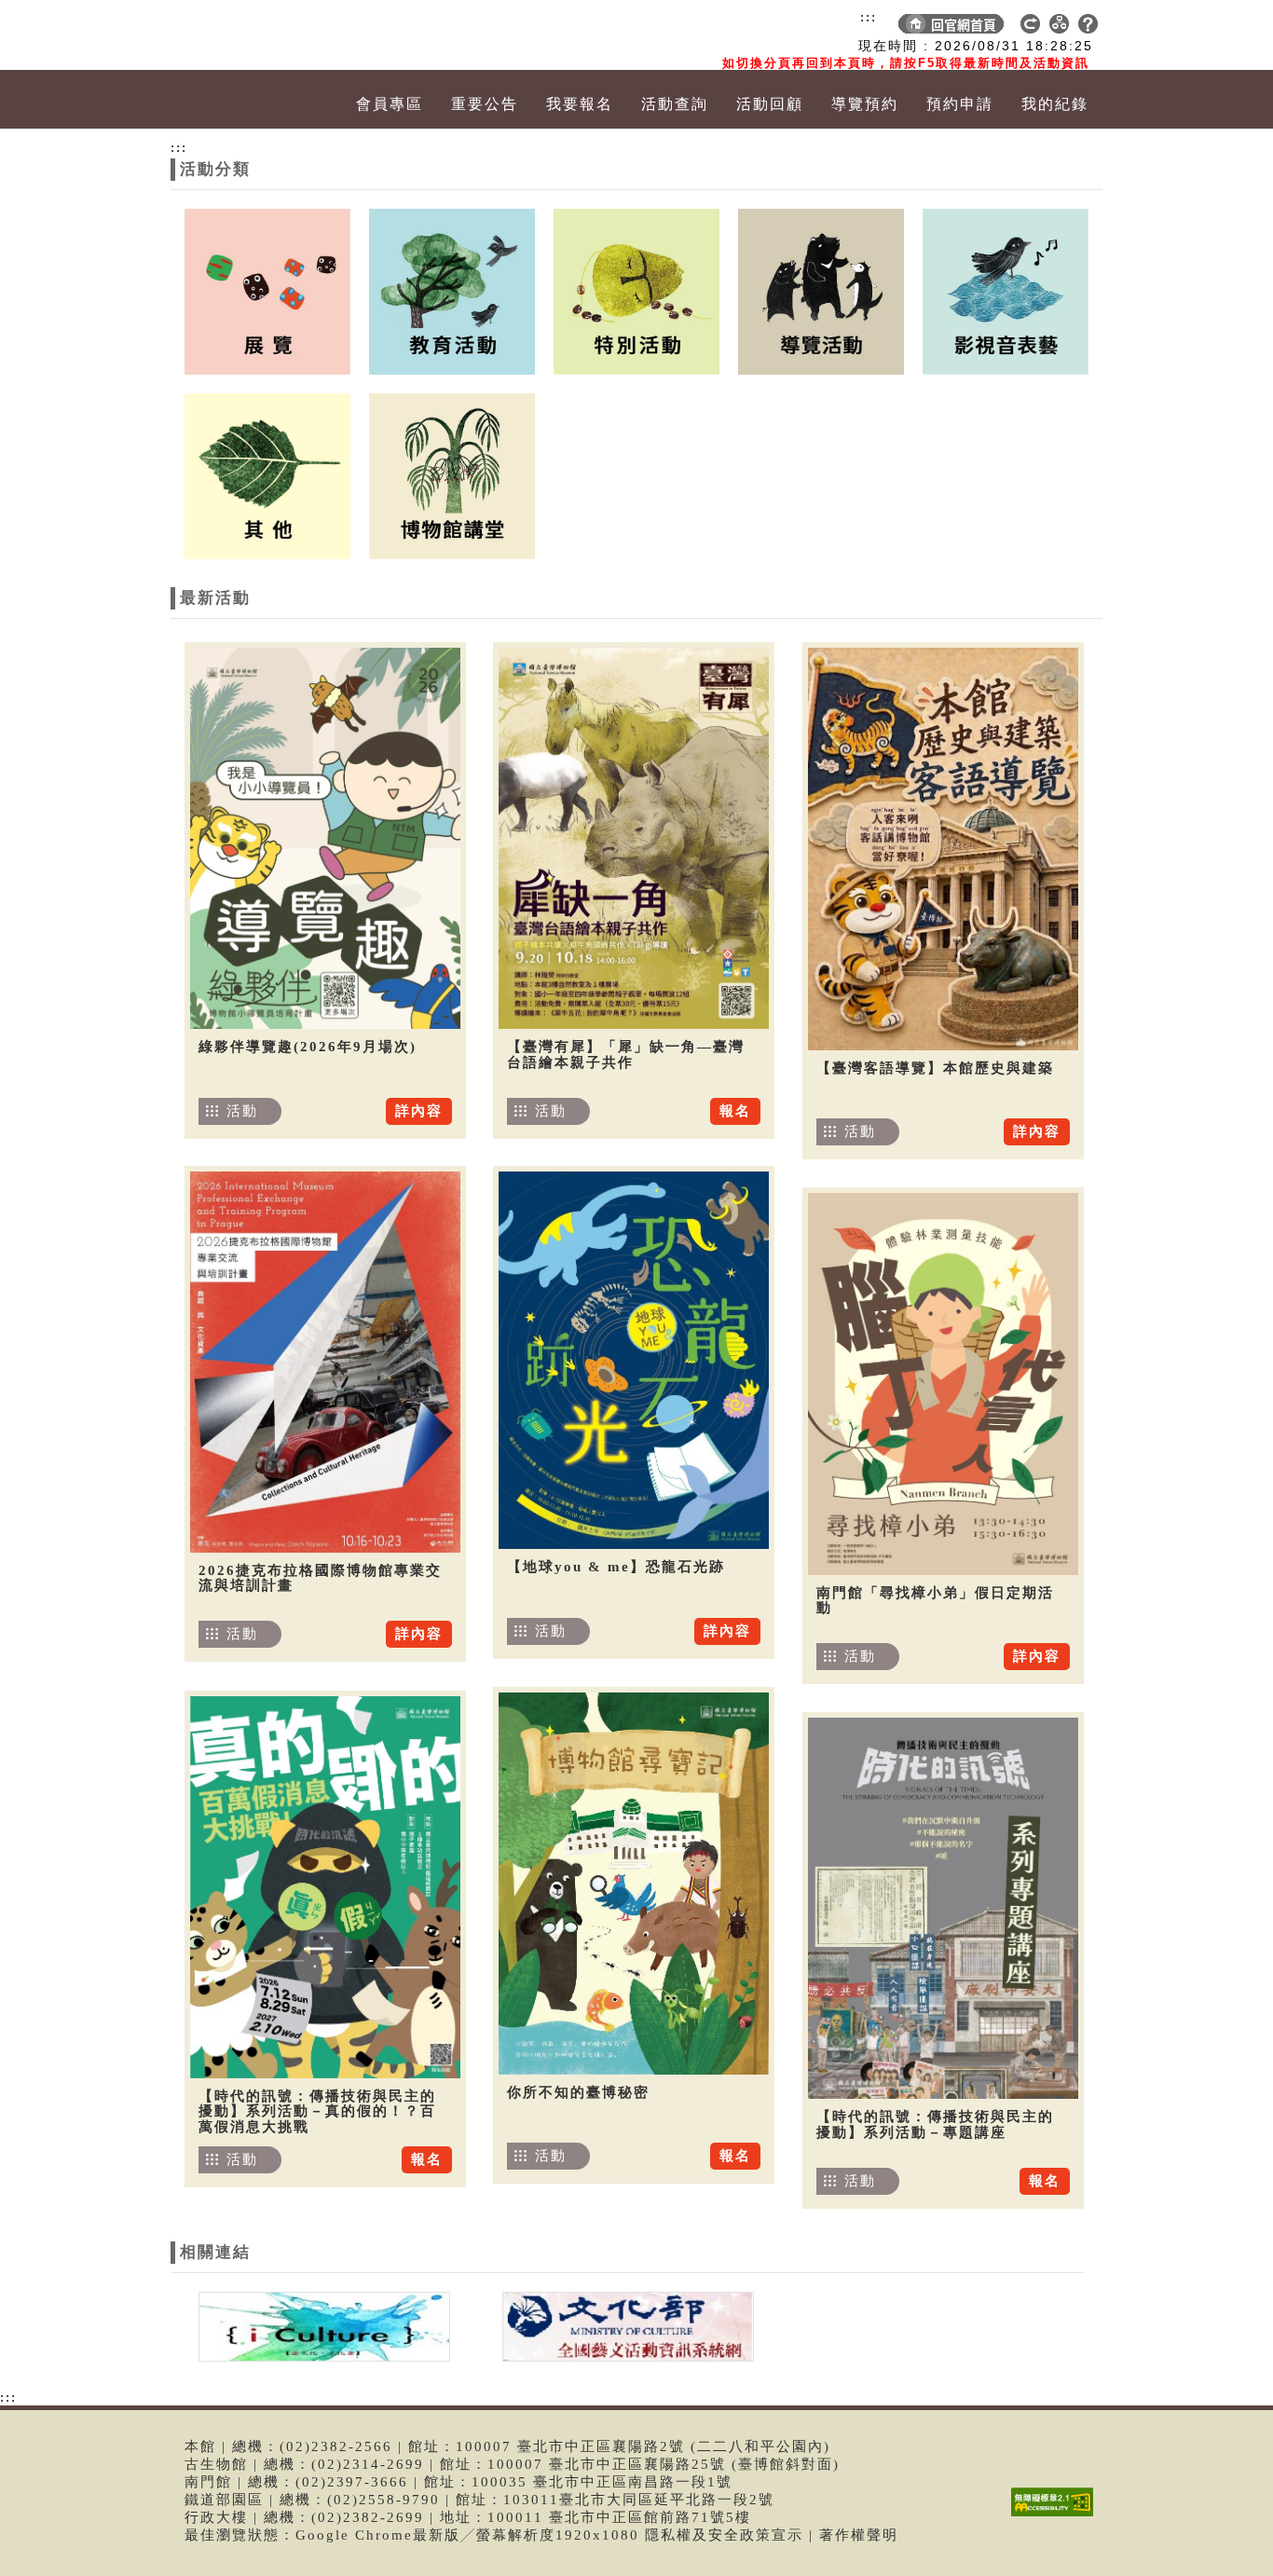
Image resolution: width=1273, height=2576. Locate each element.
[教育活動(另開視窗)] (452, 290)
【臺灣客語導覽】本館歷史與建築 (935, 1068)
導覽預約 (865, 104)
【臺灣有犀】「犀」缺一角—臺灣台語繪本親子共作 (626, 1055)
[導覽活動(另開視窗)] (821, 290)
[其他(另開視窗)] (267, 474)
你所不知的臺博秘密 (578, 2092)
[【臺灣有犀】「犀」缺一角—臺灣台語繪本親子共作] (634, 838)
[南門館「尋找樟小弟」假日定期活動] (943, 1384)
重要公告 (485, 104)
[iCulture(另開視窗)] (322, 2325)
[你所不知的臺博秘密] (634, 1884)
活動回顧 (770, 104)
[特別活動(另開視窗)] (636, 290)
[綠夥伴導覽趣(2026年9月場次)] (325, 838)
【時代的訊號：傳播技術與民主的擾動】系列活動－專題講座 (935, 2124)
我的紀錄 (1055, 104)
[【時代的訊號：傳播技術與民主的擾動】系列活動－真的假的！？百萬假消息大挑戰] (325, 1887)
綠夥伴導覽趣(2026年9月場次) (308, 1047)
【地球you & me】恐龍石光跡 (616, 1567)
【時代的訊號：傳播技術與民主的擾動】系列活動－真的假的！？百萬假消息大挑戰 (317, 2111)
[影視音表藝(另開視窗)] (1006, 290)
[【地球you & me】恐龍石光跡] (634, 1360)
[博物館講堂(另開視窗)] (452, 474)
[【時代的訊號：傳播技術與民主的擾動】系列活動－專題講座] (943, 1908)
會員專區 (390, 104)
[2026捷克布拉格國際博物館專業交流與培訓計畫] (325, 1362)
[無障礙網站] (1057, 2516)
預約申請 (960, 104)
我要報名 (580, 104)
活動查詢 (675, 104)
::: (869, 17)
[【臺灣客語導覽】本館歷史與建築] (943, 849)
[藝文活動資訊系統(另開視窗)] (623, 2325)
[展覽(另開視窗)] (267, 290)
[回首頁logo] (278, 35)
